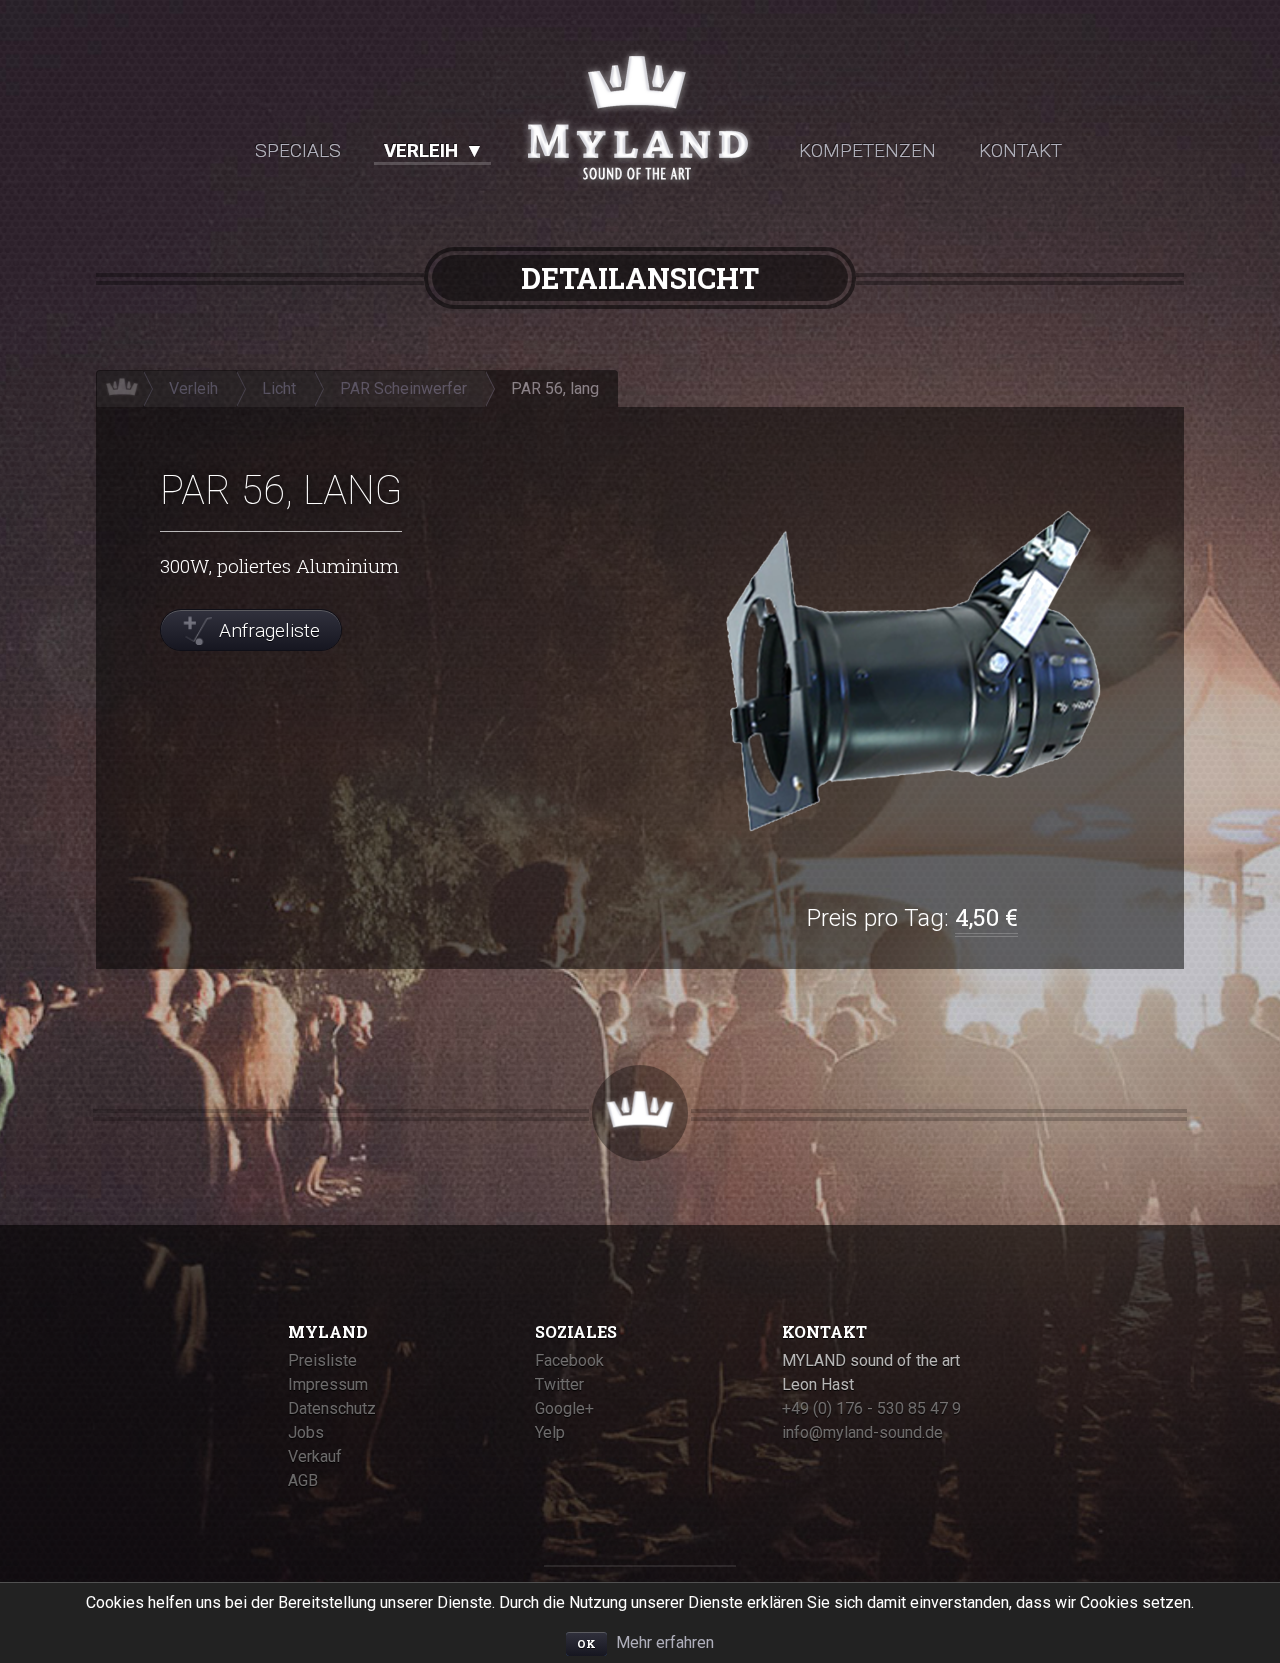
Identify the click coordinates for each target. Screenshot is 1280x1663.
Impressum (328, 1384)
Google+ (564, 1408)
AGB (303, 1480)
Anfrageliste (269, 630)
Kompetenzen (867, 150)
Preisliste (322, 1360)
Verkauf (315, 1456)
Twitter (559, 1384)
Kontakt (1020, 150)
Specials (298, 150)
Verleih (421, 150)
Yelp (550, 1432)
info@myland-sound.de (862, 1432)
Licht (279, 388)
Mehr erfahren (665, 1642)
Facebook (569, 1360)
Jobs (306, 1432)
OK (586, 1643)
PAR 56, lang (555, 388)
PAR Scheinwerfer (403, 388)
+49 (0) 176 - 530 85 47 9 (871, 1408)
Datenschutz (332, 1408)
